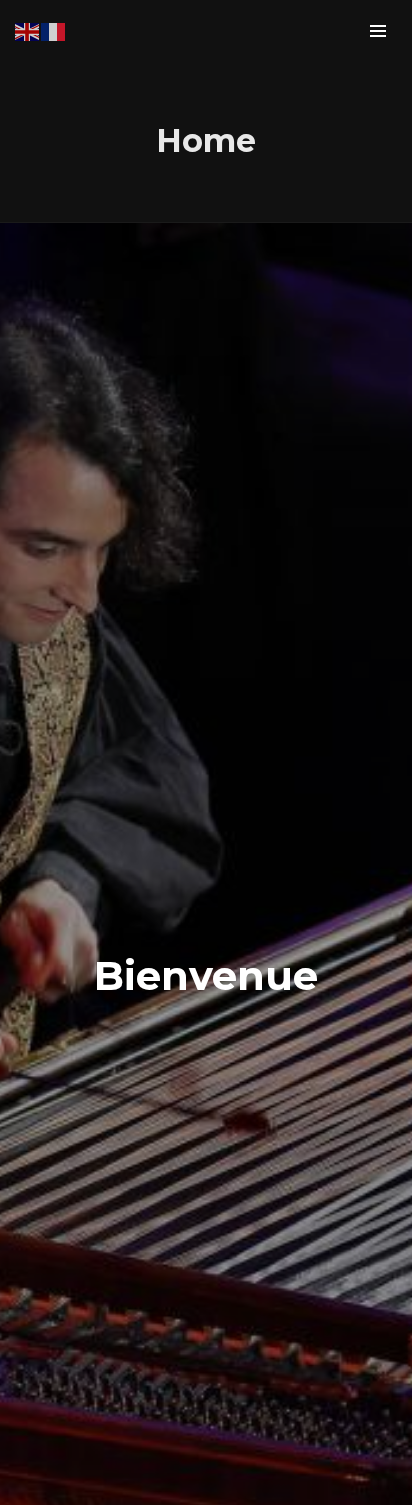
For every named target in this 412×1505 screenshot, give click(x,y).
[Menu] (378, 30)
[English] (28, 29)
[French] (54, 29)
